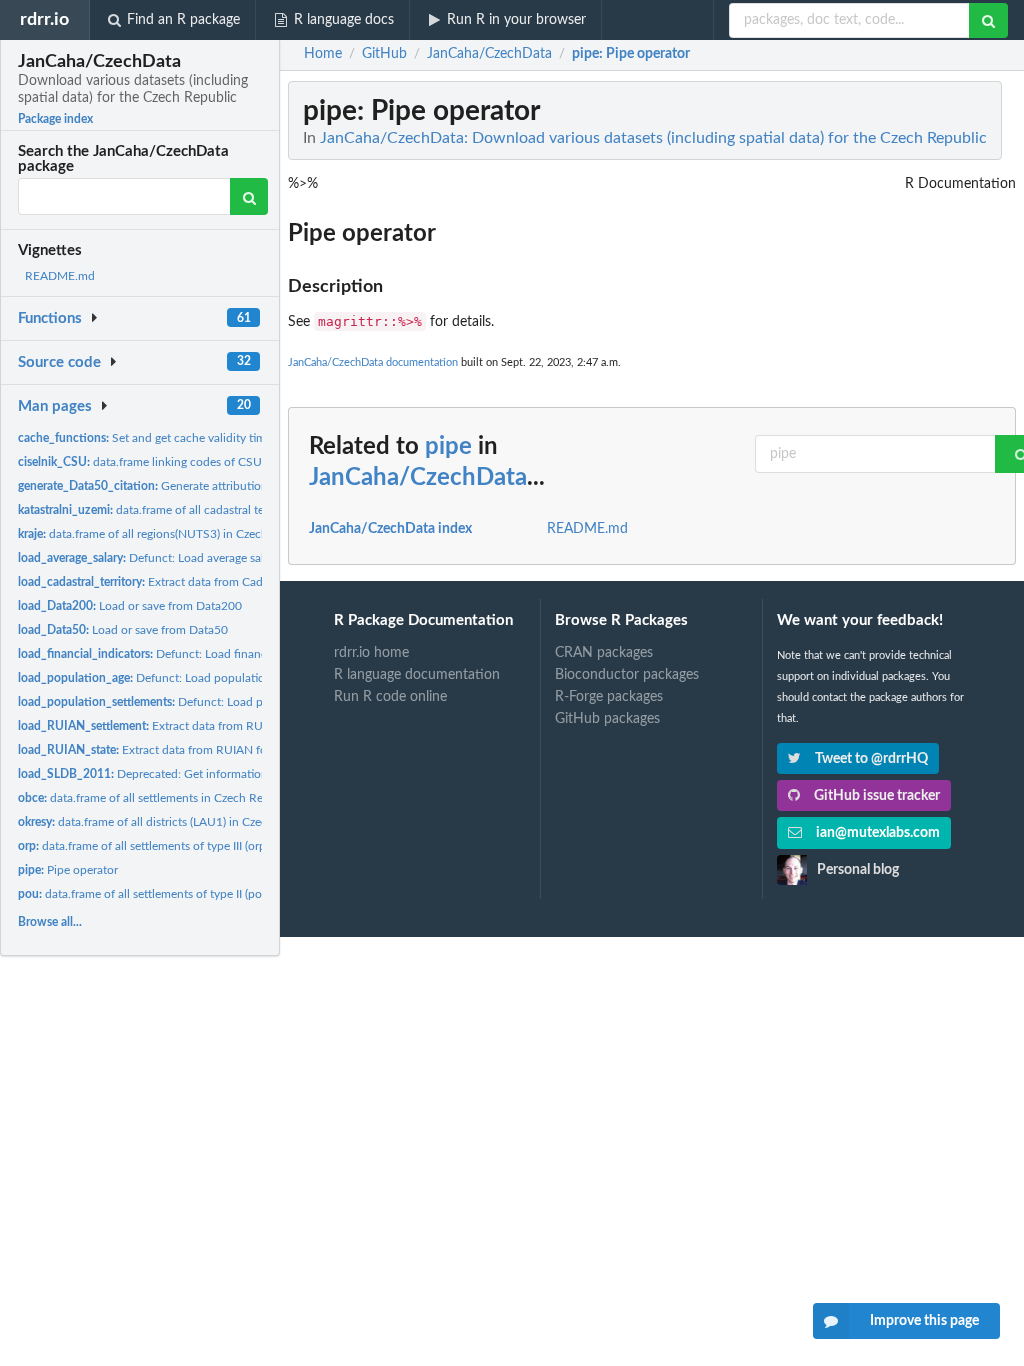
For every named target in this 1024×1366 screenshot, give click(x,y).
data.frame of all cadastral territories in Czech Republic (210, 510)
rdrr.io (44, 19)
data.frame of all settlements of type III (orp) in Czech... (172, 846)
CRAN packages (604, 653)
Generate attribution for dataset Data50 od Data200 (226, 486)
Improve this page (924, 1321)
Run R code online (390, 697)
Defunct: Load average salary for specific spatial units (212, 558)
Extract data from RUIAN (150, 726)
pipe (448, 447)
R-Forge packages (609, 697)
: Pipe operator (631, 54)
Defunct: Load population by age (163, 678)
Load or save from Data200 (130, 606)
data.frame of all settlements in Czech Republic (157, 798)
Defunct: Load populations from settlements (214, 702)
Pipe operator (68, 870)
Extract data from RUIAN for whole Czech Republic (204, 750)
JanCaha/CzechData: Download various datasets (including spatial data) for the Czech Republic (653, 138)
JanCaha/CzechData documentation (373, 362)
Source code (59, 362)
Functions (50, 318)
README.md (60, 276)
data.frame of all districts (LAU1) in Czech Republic (171, 822)
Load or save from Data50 (123, 630)
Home (323, 54)
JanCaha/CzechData (418, 478)
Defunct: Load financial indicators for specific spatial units (239, 654)
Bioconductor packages (627, 675)
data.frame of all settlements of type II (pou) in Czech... (173, 894)
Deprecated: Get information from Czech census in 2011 (216, 774)
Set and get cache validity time (145, 438)
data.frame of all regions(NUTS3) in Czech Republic (168, 534)
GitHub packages (607, 719)
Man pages (55, 406)
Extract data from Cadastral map (167, 582)
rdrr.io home (371, 653)
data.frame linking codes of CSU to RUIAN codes (184, 462)
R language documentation (417, 675)
